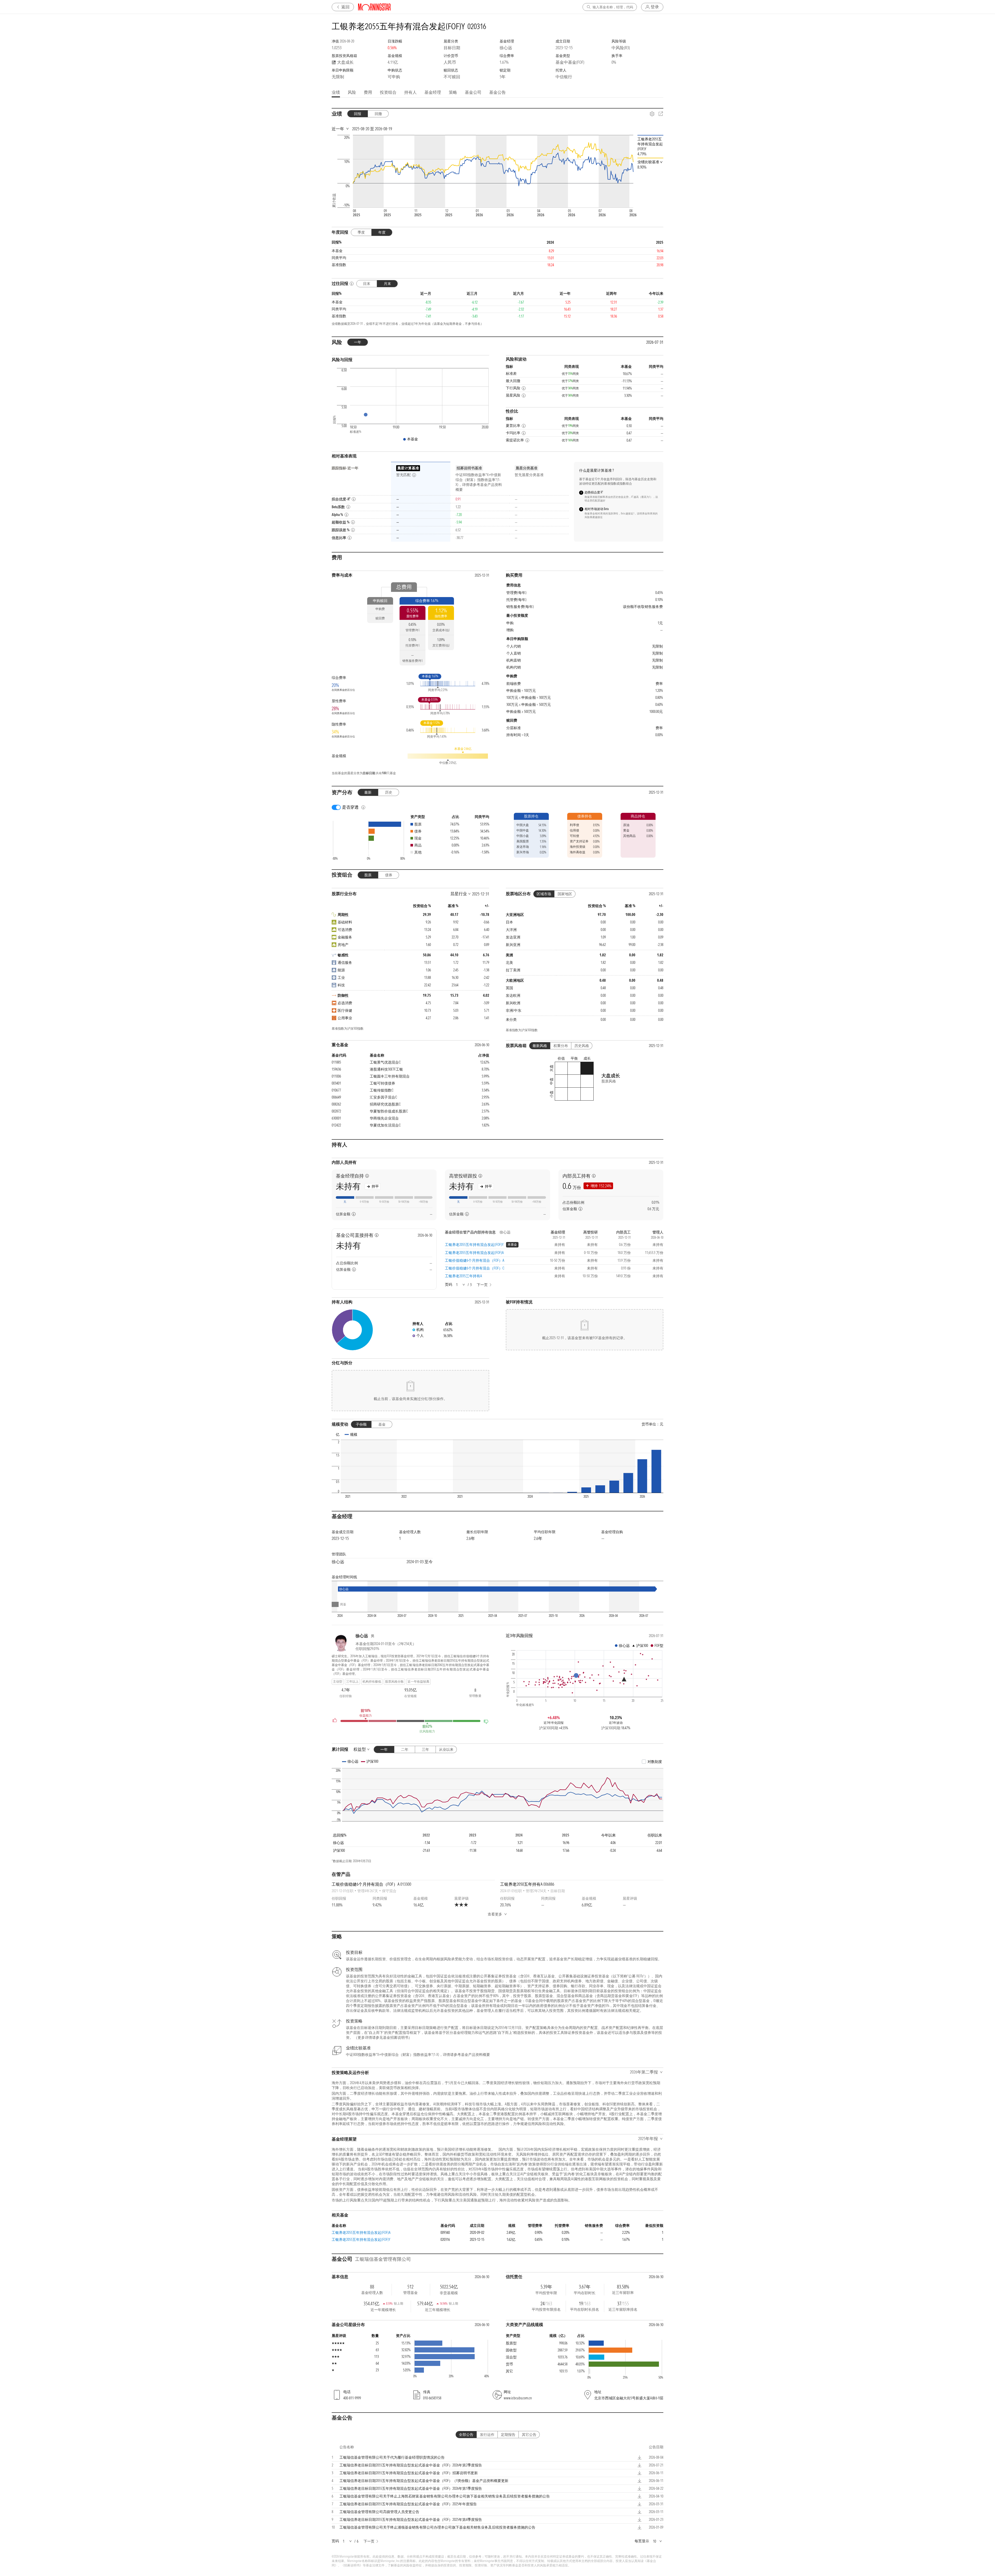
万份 (572, 1186)
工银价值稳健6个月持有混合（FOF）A (475, 1260)
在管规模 (410, 1696)
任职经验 (346, 1696)
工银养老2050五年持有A (527, 1884)
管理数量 (475, 1696)
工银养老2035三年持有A (463, 1276)
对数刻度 (655, 1762)
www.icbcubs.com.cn (518, 2398)
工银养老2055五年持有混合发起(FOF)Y (474, 1245)
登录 (655, 7)
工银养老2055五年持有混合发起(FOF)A (474, 1253)
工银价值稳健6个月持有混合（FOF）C (475, 1268)
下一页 (482, 1285)
